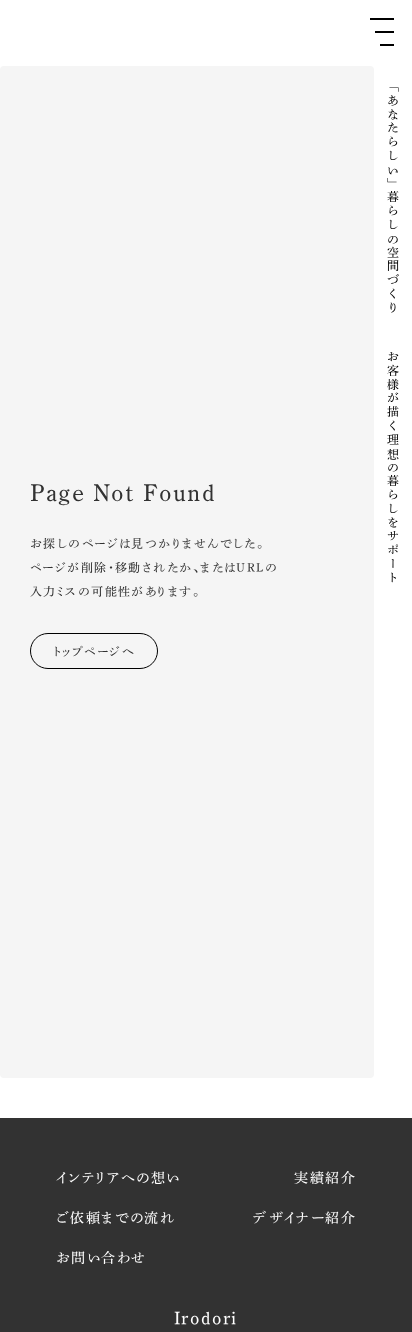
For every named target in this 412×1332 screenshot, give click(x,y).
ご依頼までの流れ (115, 1218)
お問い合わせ (101, 1258)
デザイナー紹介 (304, 1218)
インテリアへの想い (118, 1178)
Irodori (206, 1318)
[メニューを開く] (382, 32)
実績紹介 (325, 1178)
